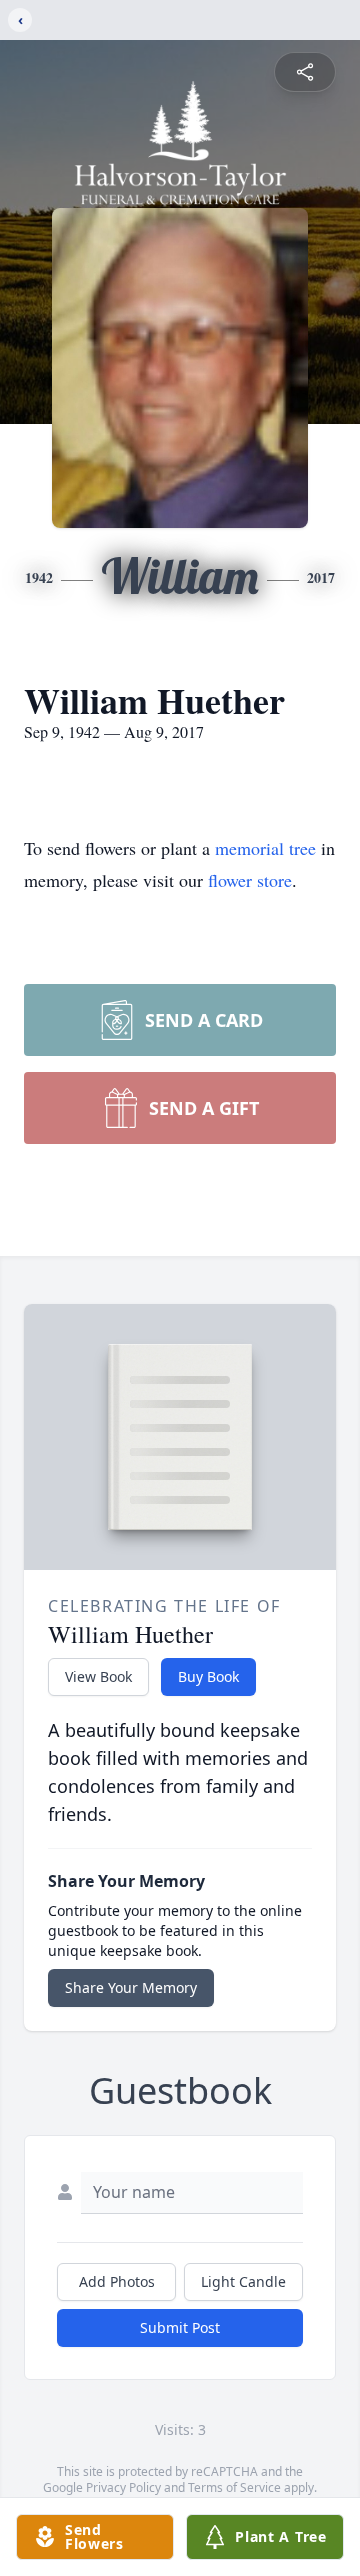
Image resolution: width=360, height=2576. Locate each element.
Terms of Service (234, 2487)
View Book (98, 1676)
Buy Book (208, 1676)
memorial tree (265, 848)
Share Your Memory (131, 1987)
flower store (250, 880)
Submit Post (180, 2327)
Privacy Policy (123, 2487)
